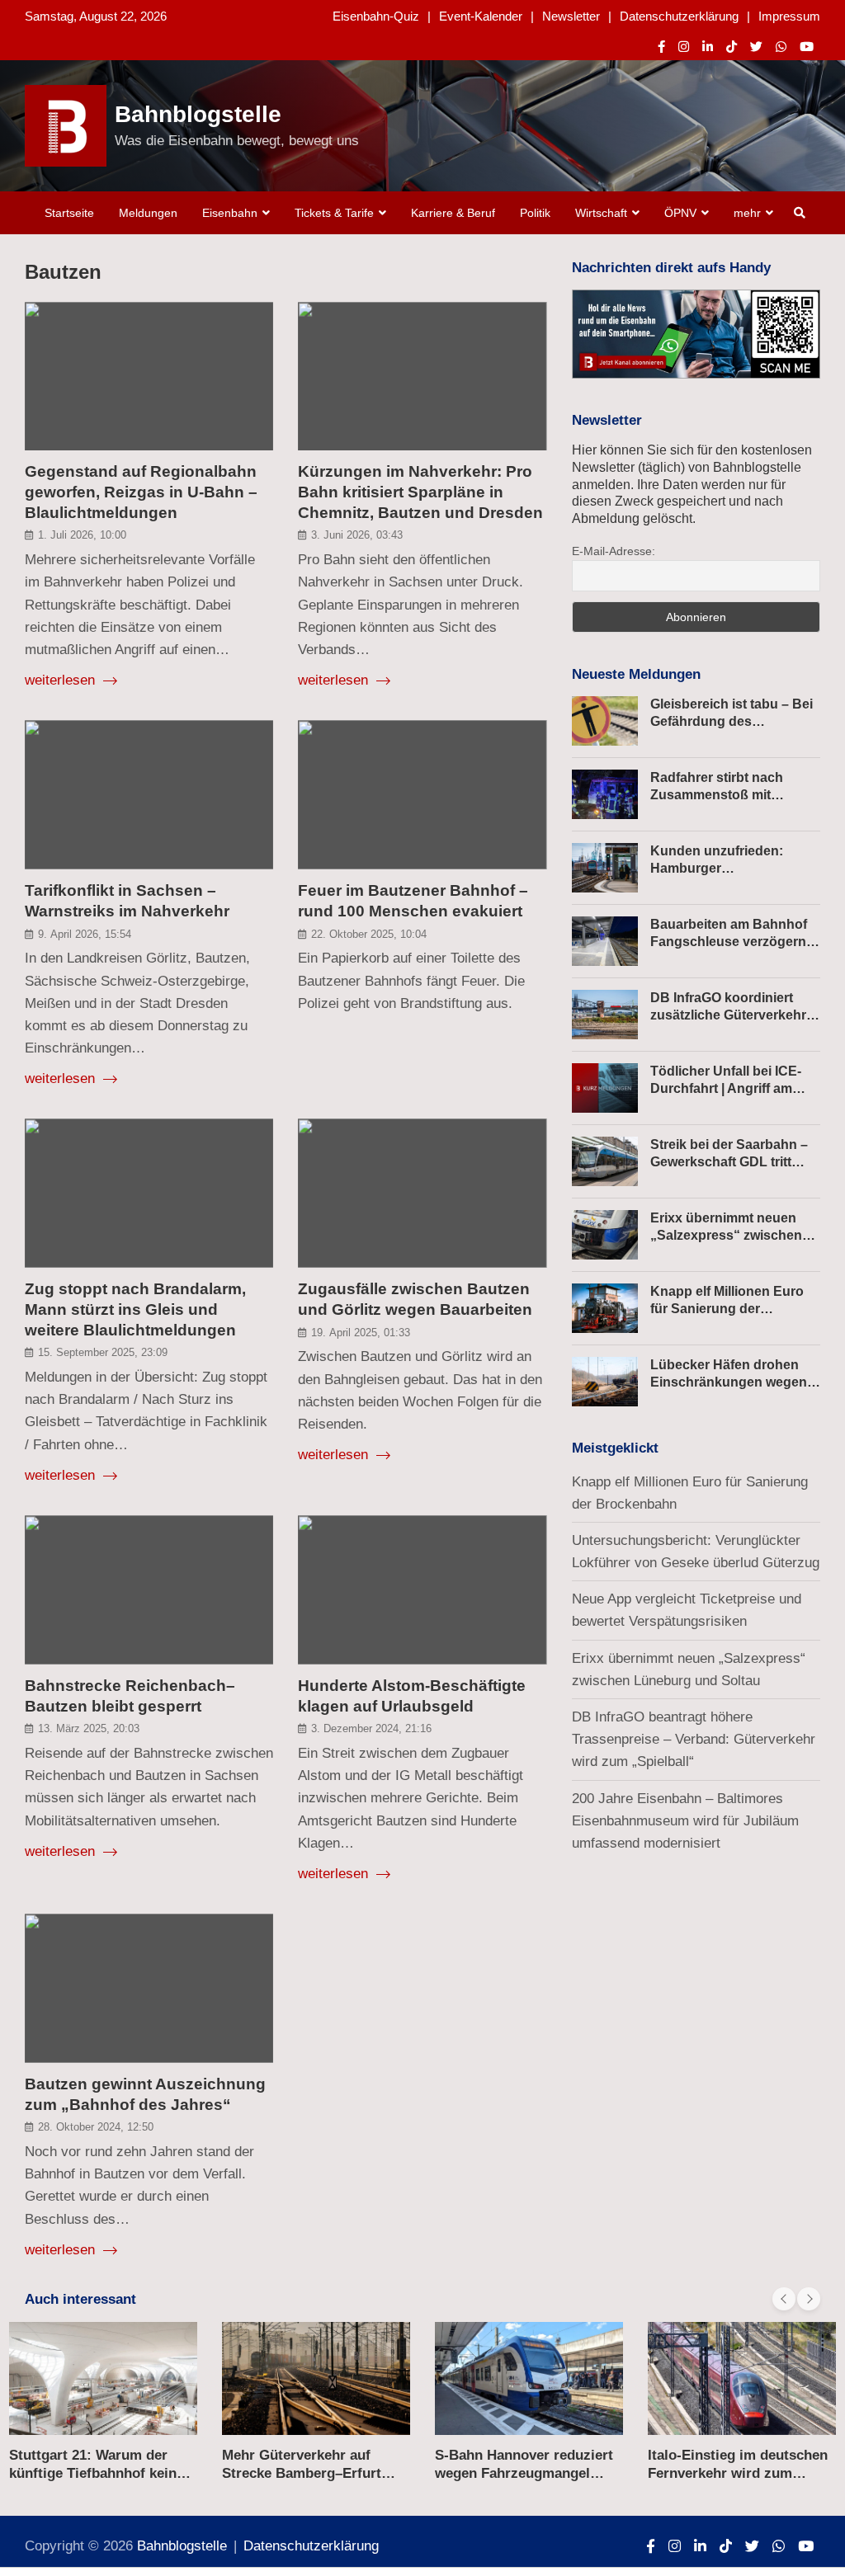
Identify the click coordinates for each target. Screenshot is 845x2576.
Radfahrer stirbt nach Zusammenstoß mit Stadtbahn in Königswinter (734, 795)
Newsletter (571, 16)
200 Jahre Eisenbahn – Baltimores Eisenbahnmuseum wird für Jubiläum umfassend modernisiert (685, 1821)
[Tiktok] (732, 47)
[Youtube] (807, 47)
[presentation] (784, 2299)
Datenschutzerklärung (679, 16)
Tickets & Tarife (334, 213)
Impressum (789, 16)
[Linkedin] (708, 47)
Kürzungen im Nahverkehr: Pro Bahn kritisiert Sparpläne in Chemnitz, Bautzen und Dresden (420, 492)
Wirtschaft (601, 213)
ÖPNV (680, 213)
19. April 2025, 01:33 (361, 1333)
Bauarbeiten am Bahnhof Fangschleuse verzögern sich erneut (729, 942)
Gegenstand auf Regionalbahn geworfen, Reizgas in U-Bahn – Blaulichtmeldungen (141, 492)
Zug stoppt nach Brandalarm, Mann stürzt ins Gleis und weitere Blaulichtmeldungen (135, 1309)
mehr (747, 213)
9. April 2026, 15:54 (85, 934)
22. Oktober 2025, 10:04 (369, 934)
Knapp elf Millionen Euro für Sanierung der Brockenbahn (727, 1309)
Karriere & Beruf (453, 213)
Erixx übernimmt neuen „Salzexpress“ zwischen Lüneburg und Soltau (726, 1235)
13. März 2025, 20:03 (89, 1728)
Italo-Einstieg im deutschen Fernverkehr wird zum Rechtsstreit (738, 2473)
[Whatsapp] (781, 47)
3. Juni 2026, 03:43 (357, 535)
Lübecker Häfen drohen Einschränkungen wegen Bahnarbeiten (729, 1382)
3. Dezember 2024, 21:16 (371, 1728)
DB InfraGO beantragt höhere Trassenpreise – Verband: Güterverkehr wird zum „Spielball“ (694, 1739)
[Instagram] (684, 47)
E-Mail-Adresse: (614, 551)
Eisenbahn (230, 213)
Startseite (69, 213)
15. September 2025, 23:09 (103, 1352)
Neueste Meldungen (636, 674)
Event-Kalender (481, 16)
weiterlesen (62, 680)
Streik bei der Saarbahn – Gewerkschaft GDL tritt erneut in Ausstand (729, 1162)
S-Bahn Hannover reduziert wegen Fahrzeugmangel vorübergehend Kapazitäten (525, 2473)
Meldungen (148, 213)
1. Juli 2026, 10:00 (82, 535)
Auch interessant (80, 2299)
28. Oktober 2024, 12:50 (96, 2127)
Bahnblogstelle (198, 114)
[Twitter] (756, 47)
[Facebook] (661, 47)
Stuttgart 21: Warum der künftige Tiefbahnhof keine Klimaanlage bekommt (97, 2473)
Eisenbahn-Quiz (376, 16)
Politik (535, 213)
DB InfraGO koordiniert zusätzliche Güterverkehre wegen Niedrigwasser (732, 1015)
